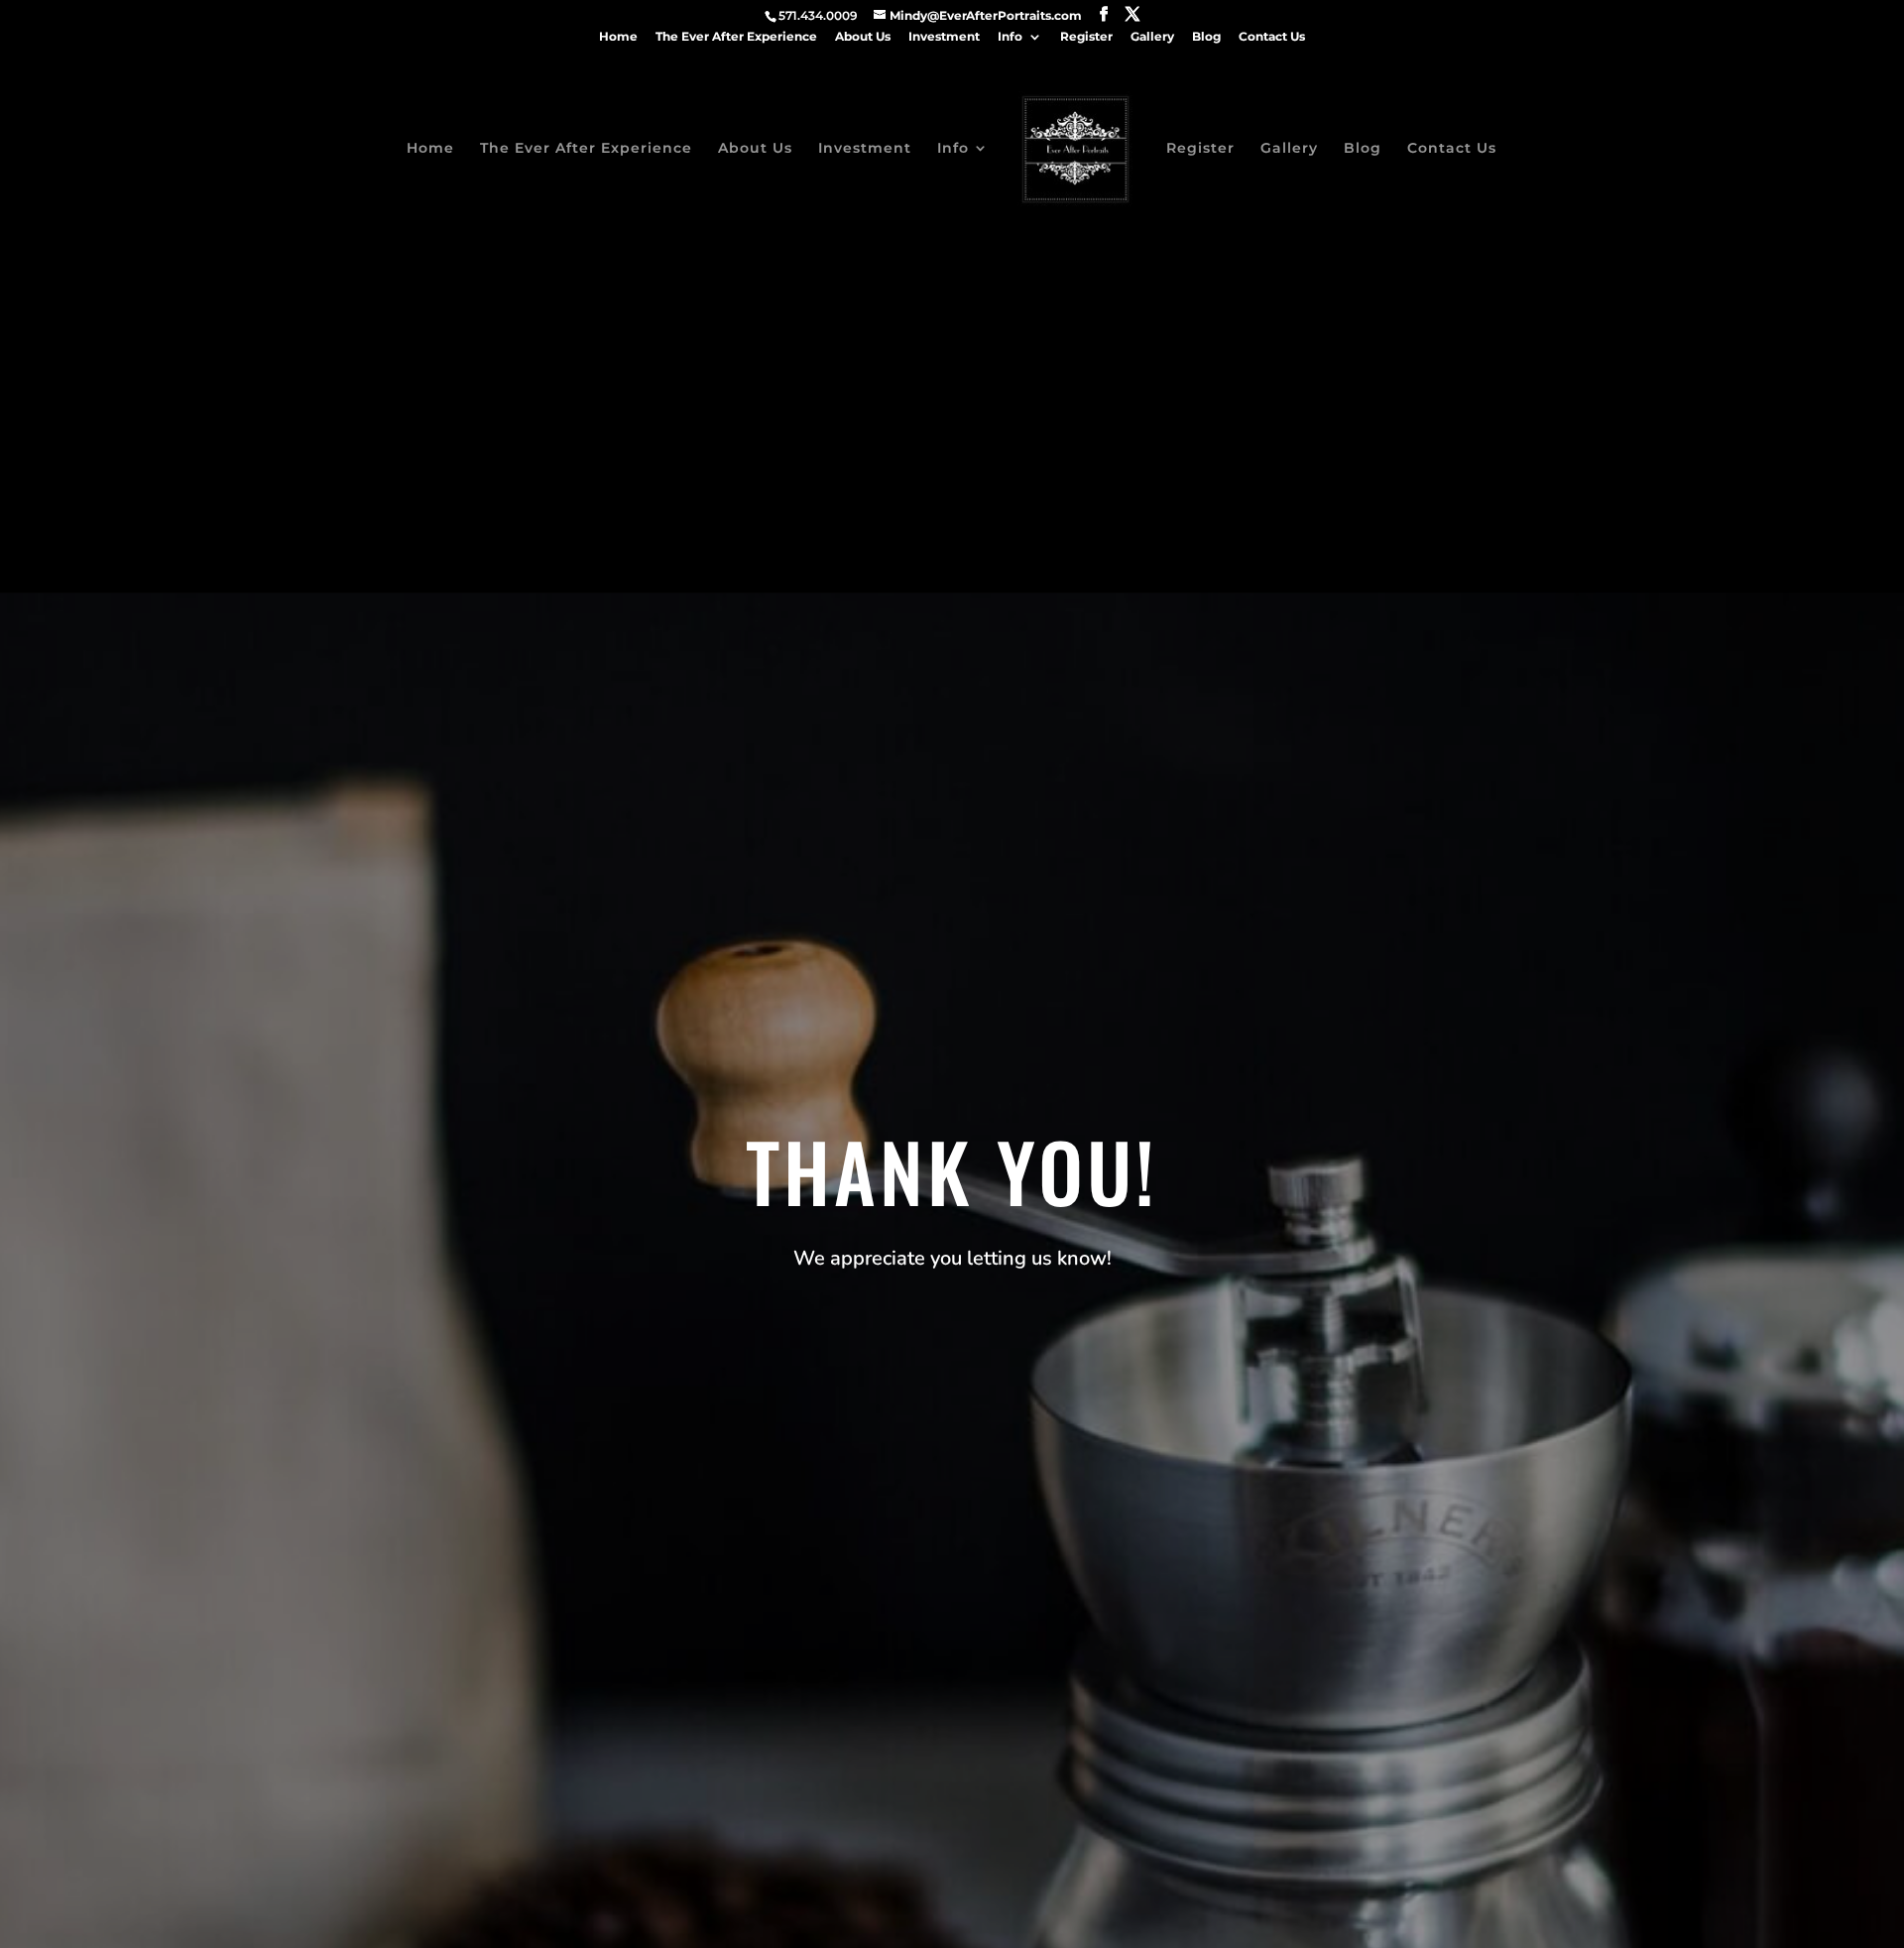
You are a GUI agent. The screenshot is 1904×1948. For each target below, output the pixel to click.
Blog (1206, 37)
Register (1086, 37)
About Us (863, 37)
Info (1010, 37)
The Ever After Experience (736, 37)
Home (618, 37)
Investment (944, 37)
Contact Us (1272, 37)
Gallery (1152, 37)
